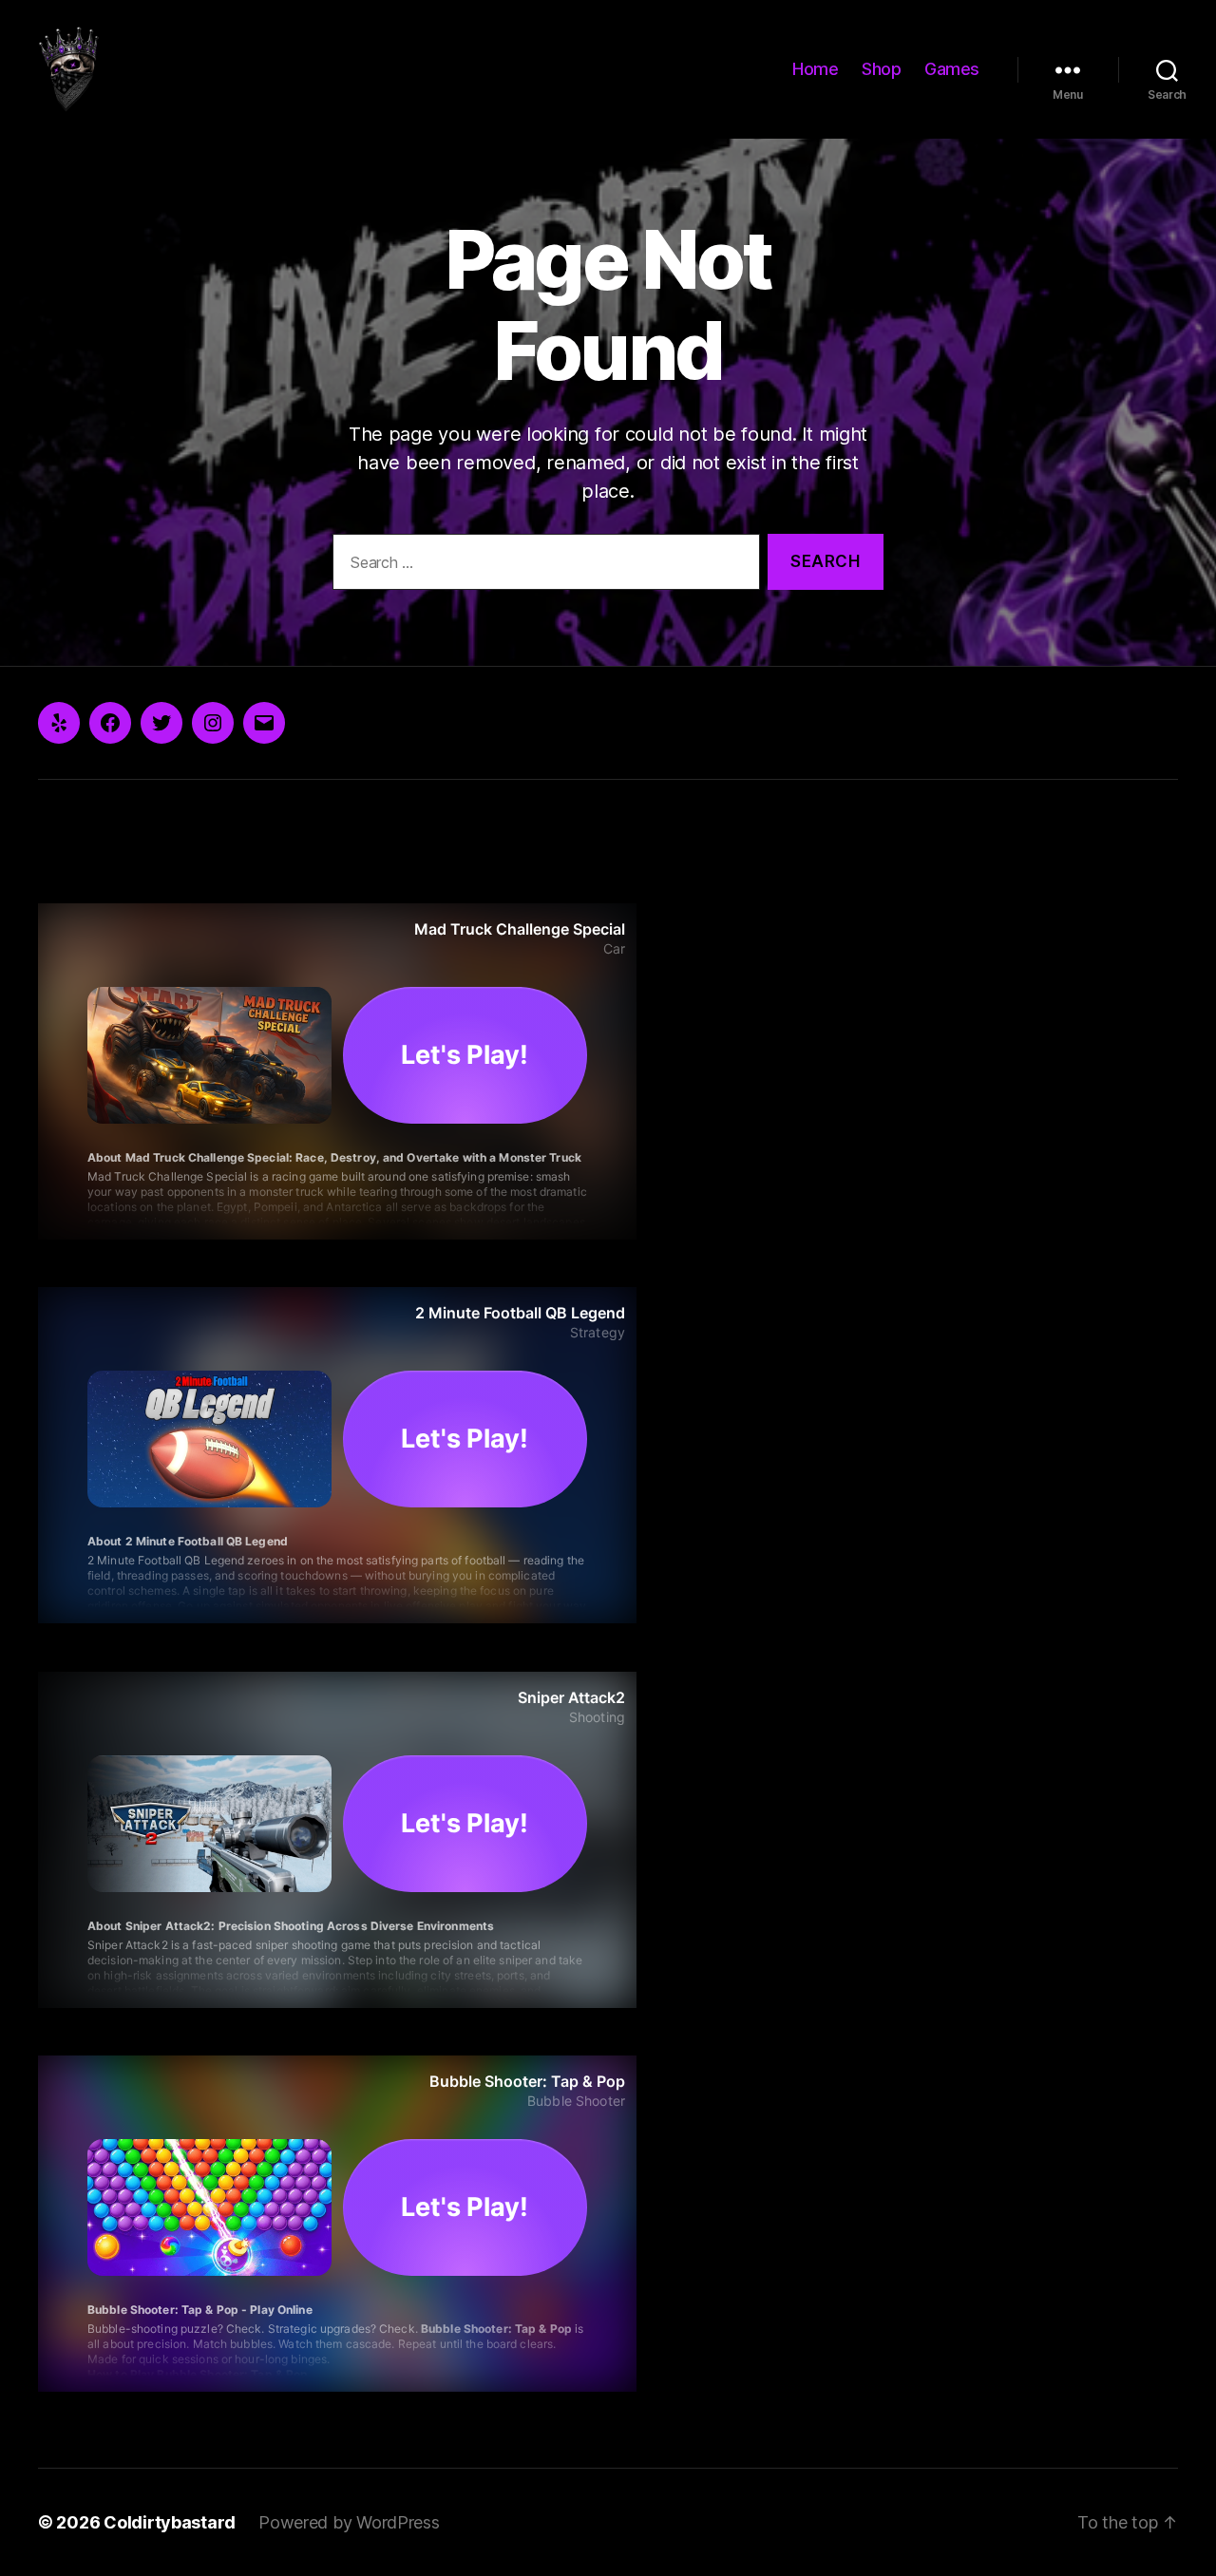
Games (952, 69)
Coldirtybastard (170, 2522)
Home (815, 69)
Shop (881, 69)
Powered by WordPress (349, 2522)
